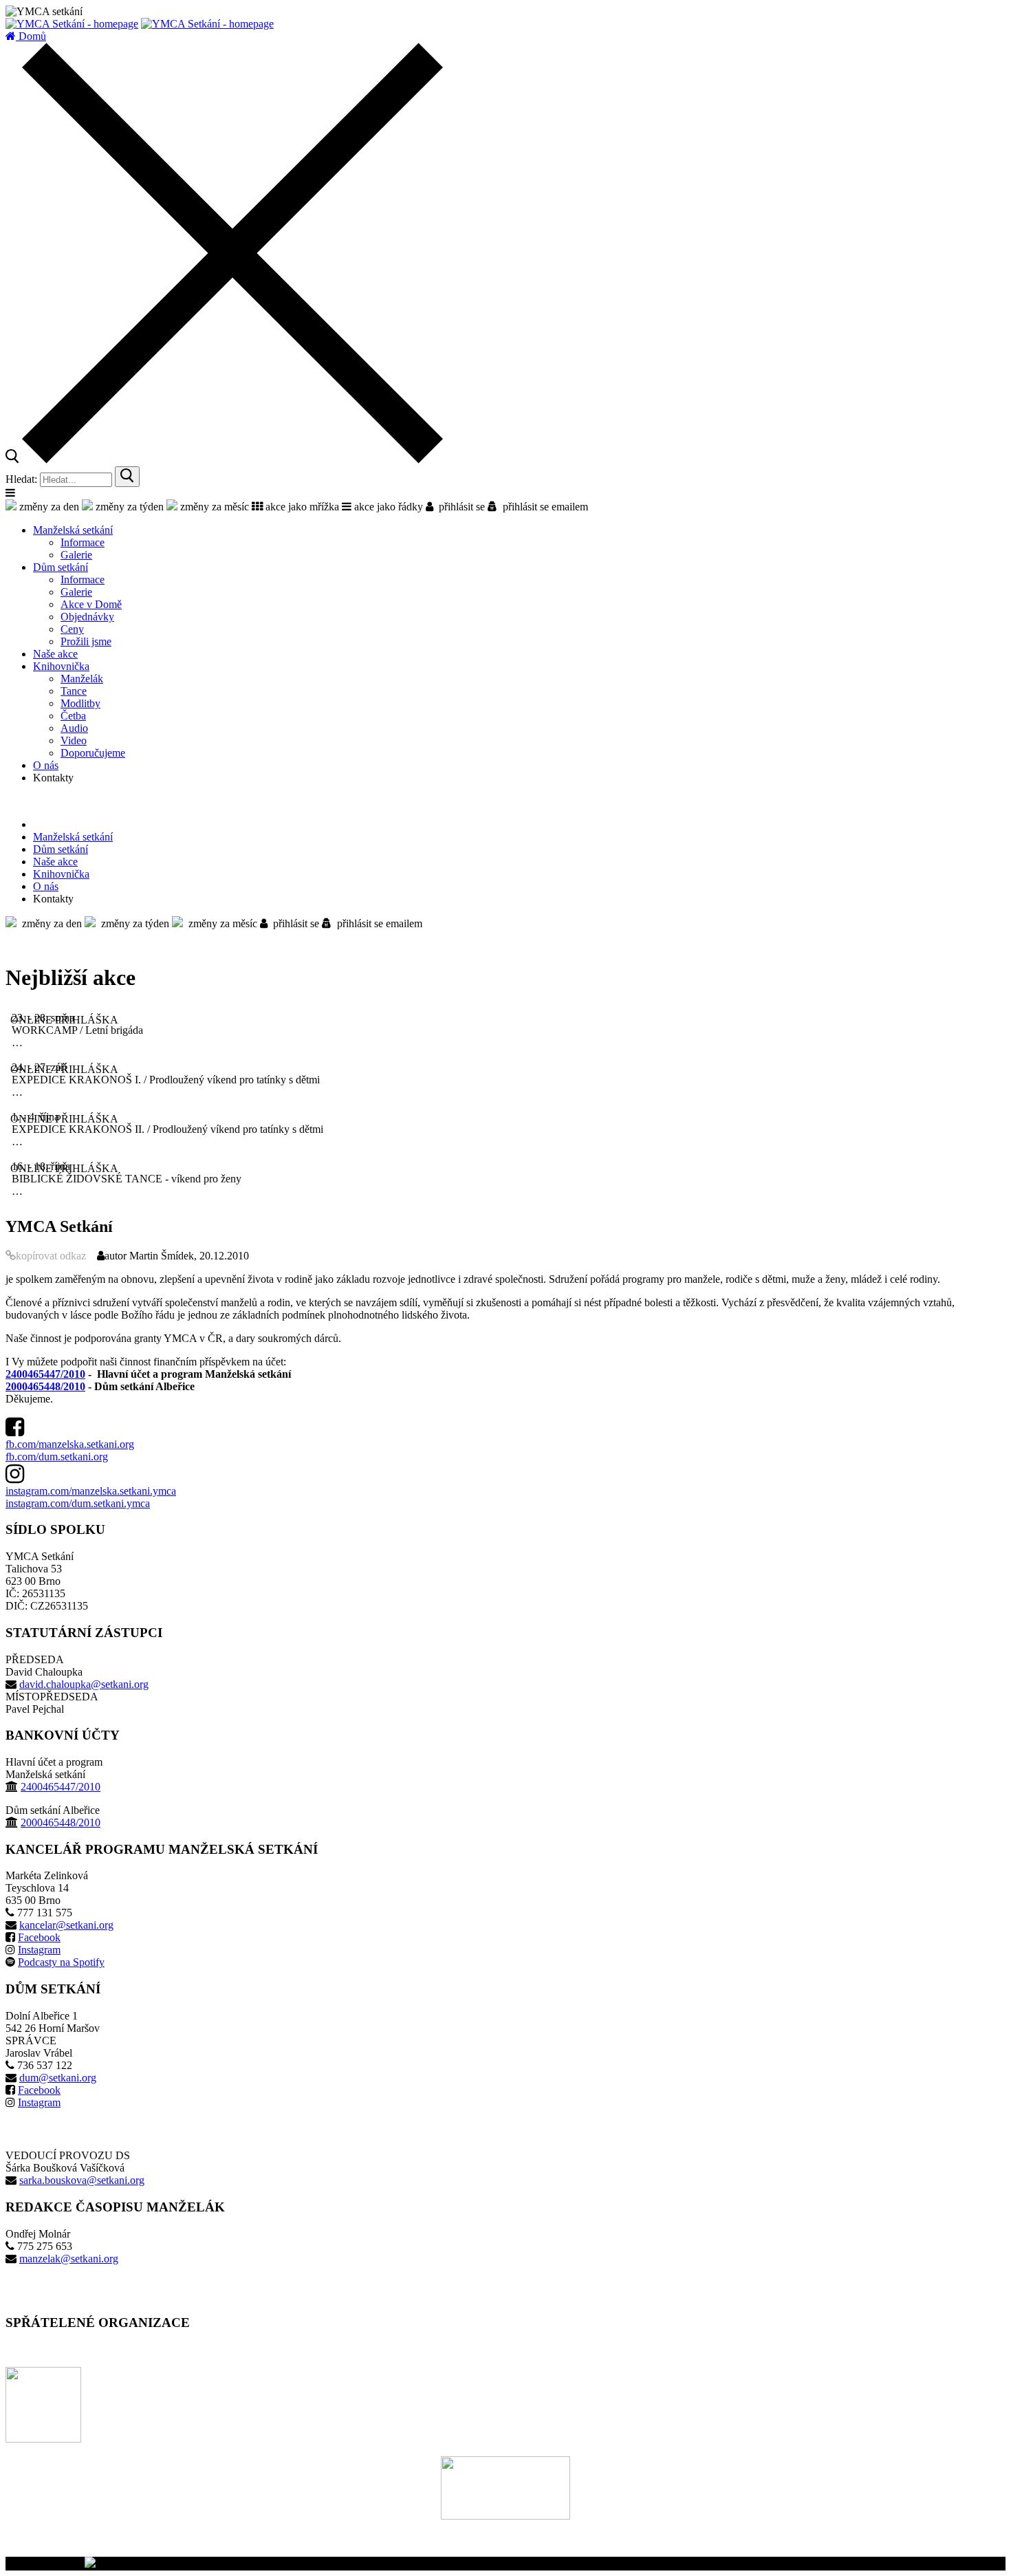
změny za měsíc (213, 507)
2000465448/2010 (45, 1386)
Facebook (39, 1937)
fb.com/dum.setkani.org (57, 1457)
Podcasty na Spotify (61, 1962)
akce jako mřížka (301, 507)
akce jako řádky (387, 507)
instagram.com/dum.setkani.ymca (78, 1503)
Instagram (39, 1950)
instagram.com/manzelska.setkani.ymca (91, 1491)
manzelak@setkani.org (69, 2259)
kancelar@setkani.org (66, 1925)
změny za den (48, 507)
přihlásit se (459, 507)
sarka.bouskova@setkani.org (82, 2180)
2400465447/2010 (45, 1374)
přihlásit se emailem (543, 507)
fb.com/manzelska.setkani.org (70, 1444)
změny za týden (128, 507)
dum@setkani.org (58, 2078)
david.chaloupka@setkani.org (84, 1684)
